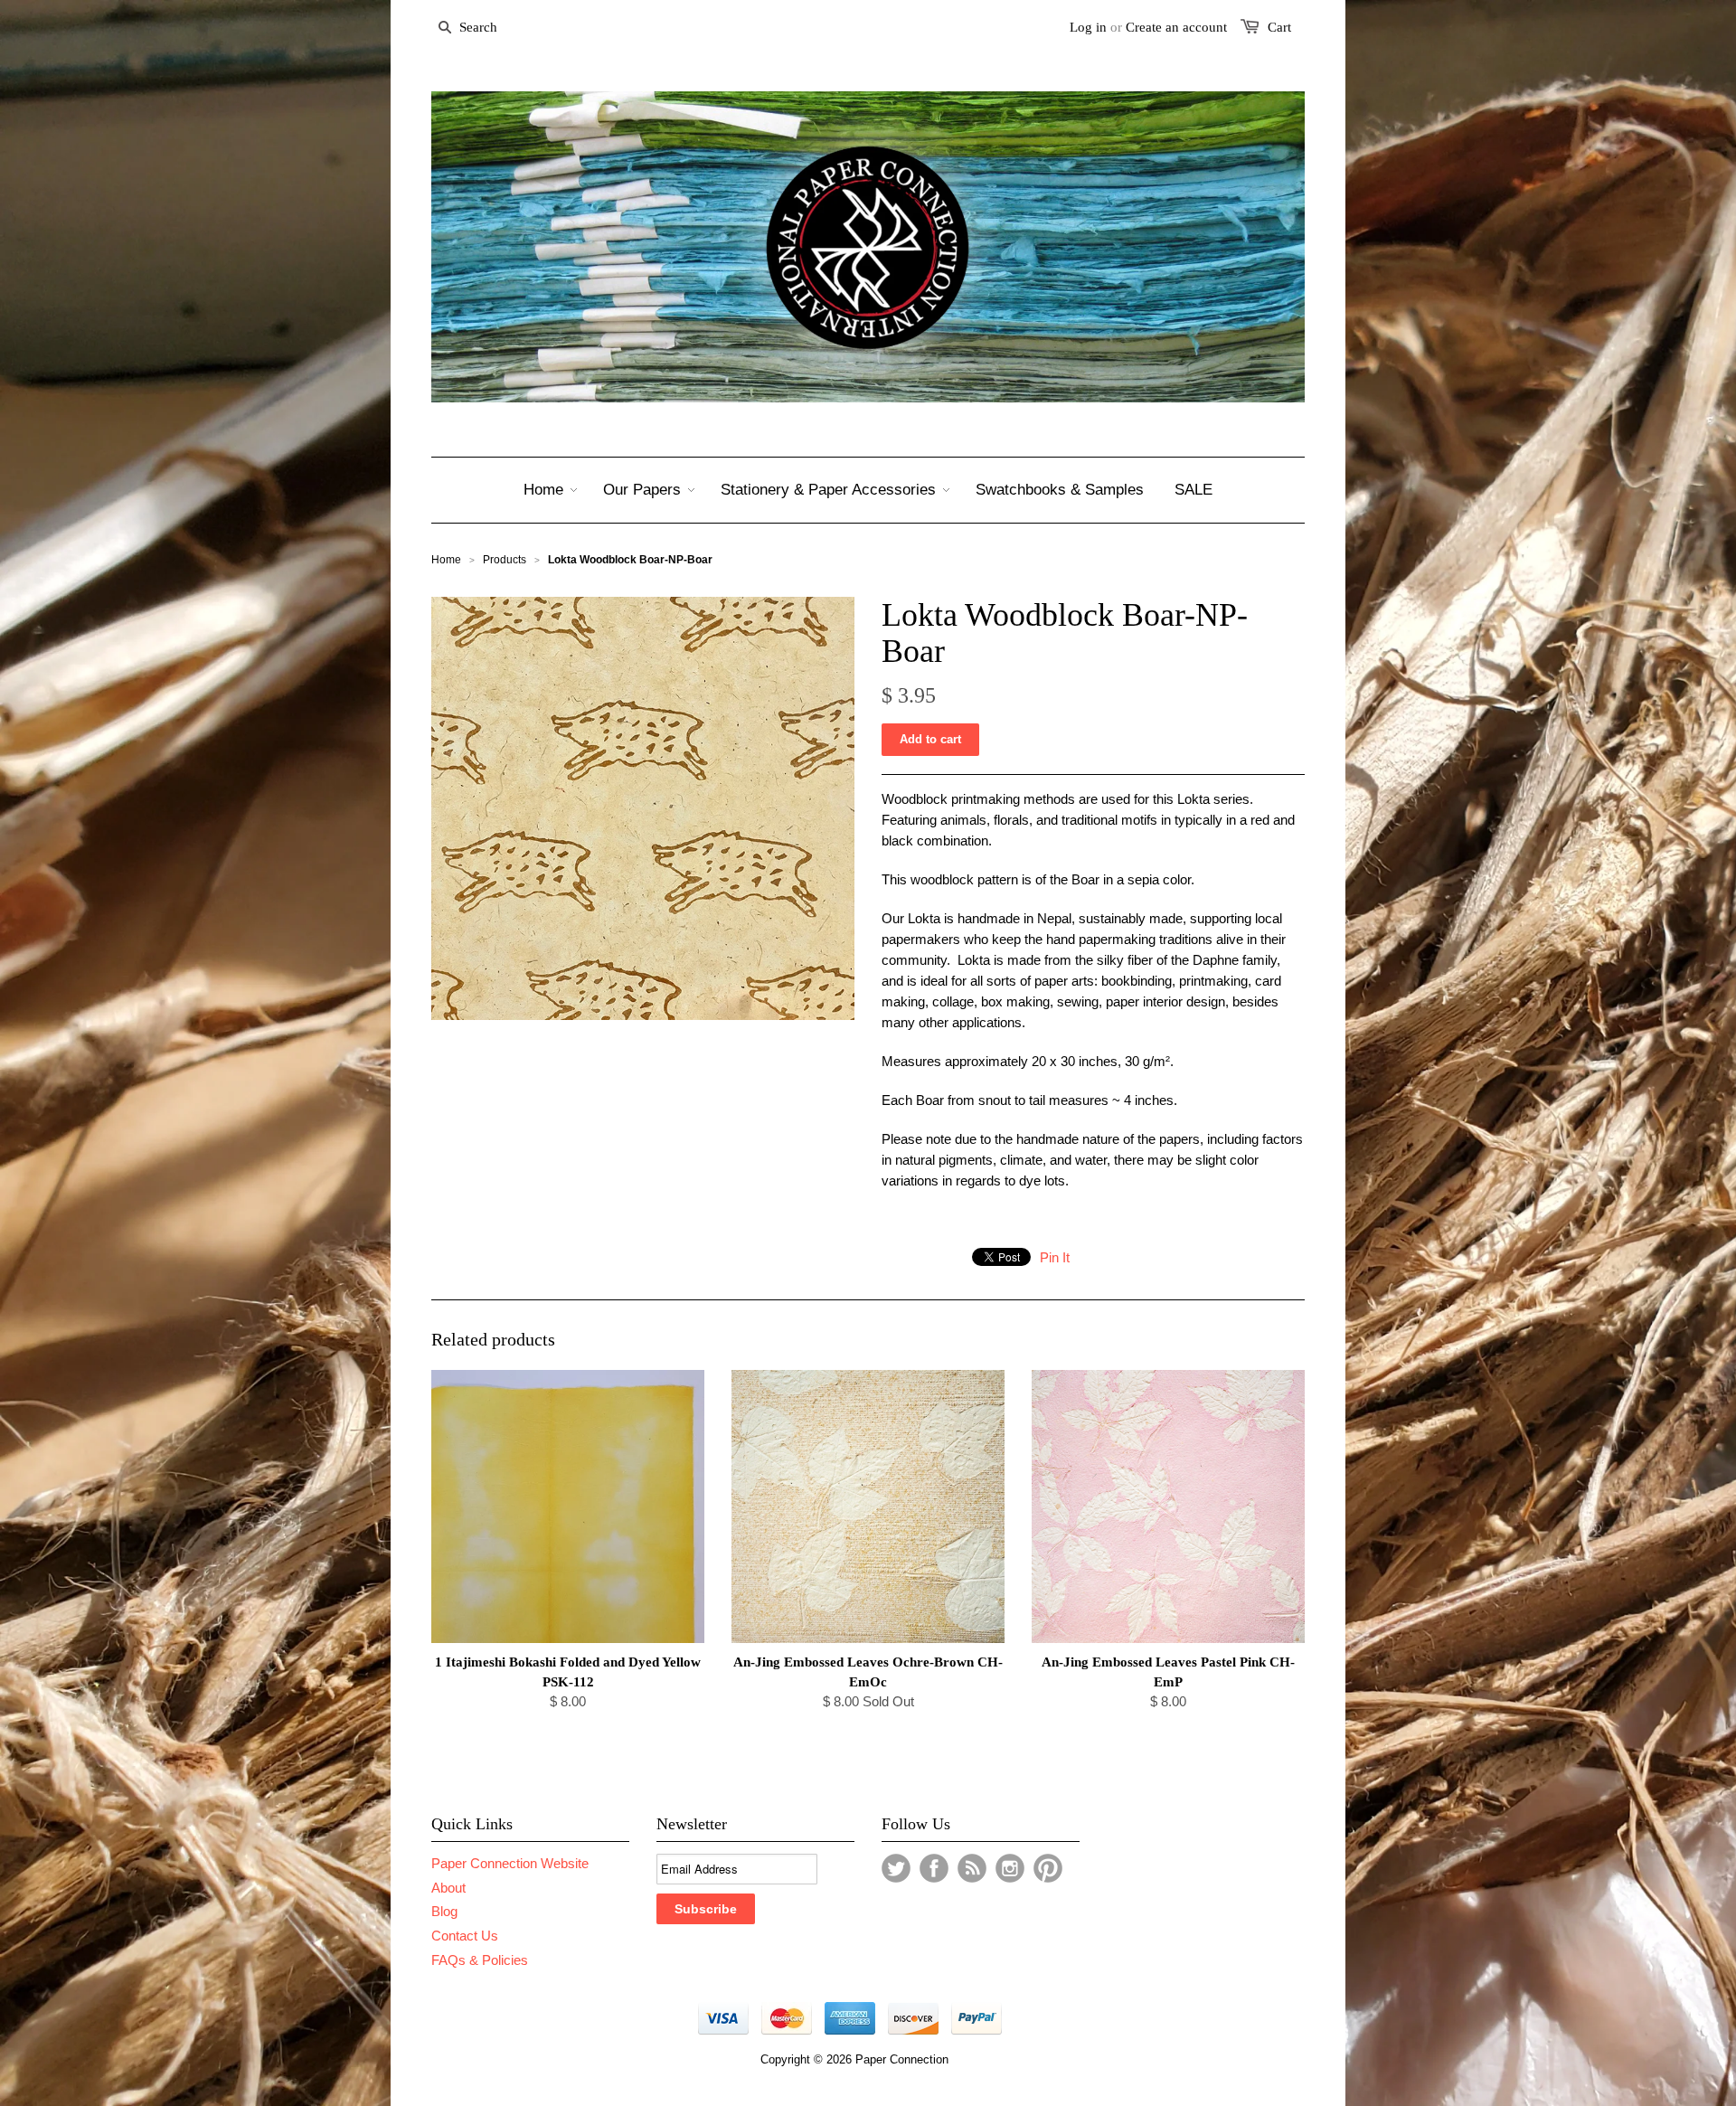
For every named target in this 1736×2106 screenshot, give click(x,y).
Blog (444, 1911)
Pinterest (1048, 1868)
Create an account (1176, 27)
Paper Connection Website (510, 1863)
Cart (1279, 27)
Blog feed (972, 1868)
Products (505, 560)
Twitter (896, 1868)
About (448, 1888)
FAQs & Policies (480, 1960)
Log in (1088, 27)
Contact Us (465, 1936)
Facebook (934, 1868)
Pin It (1055, 1257)
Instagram (1010, 1868)
